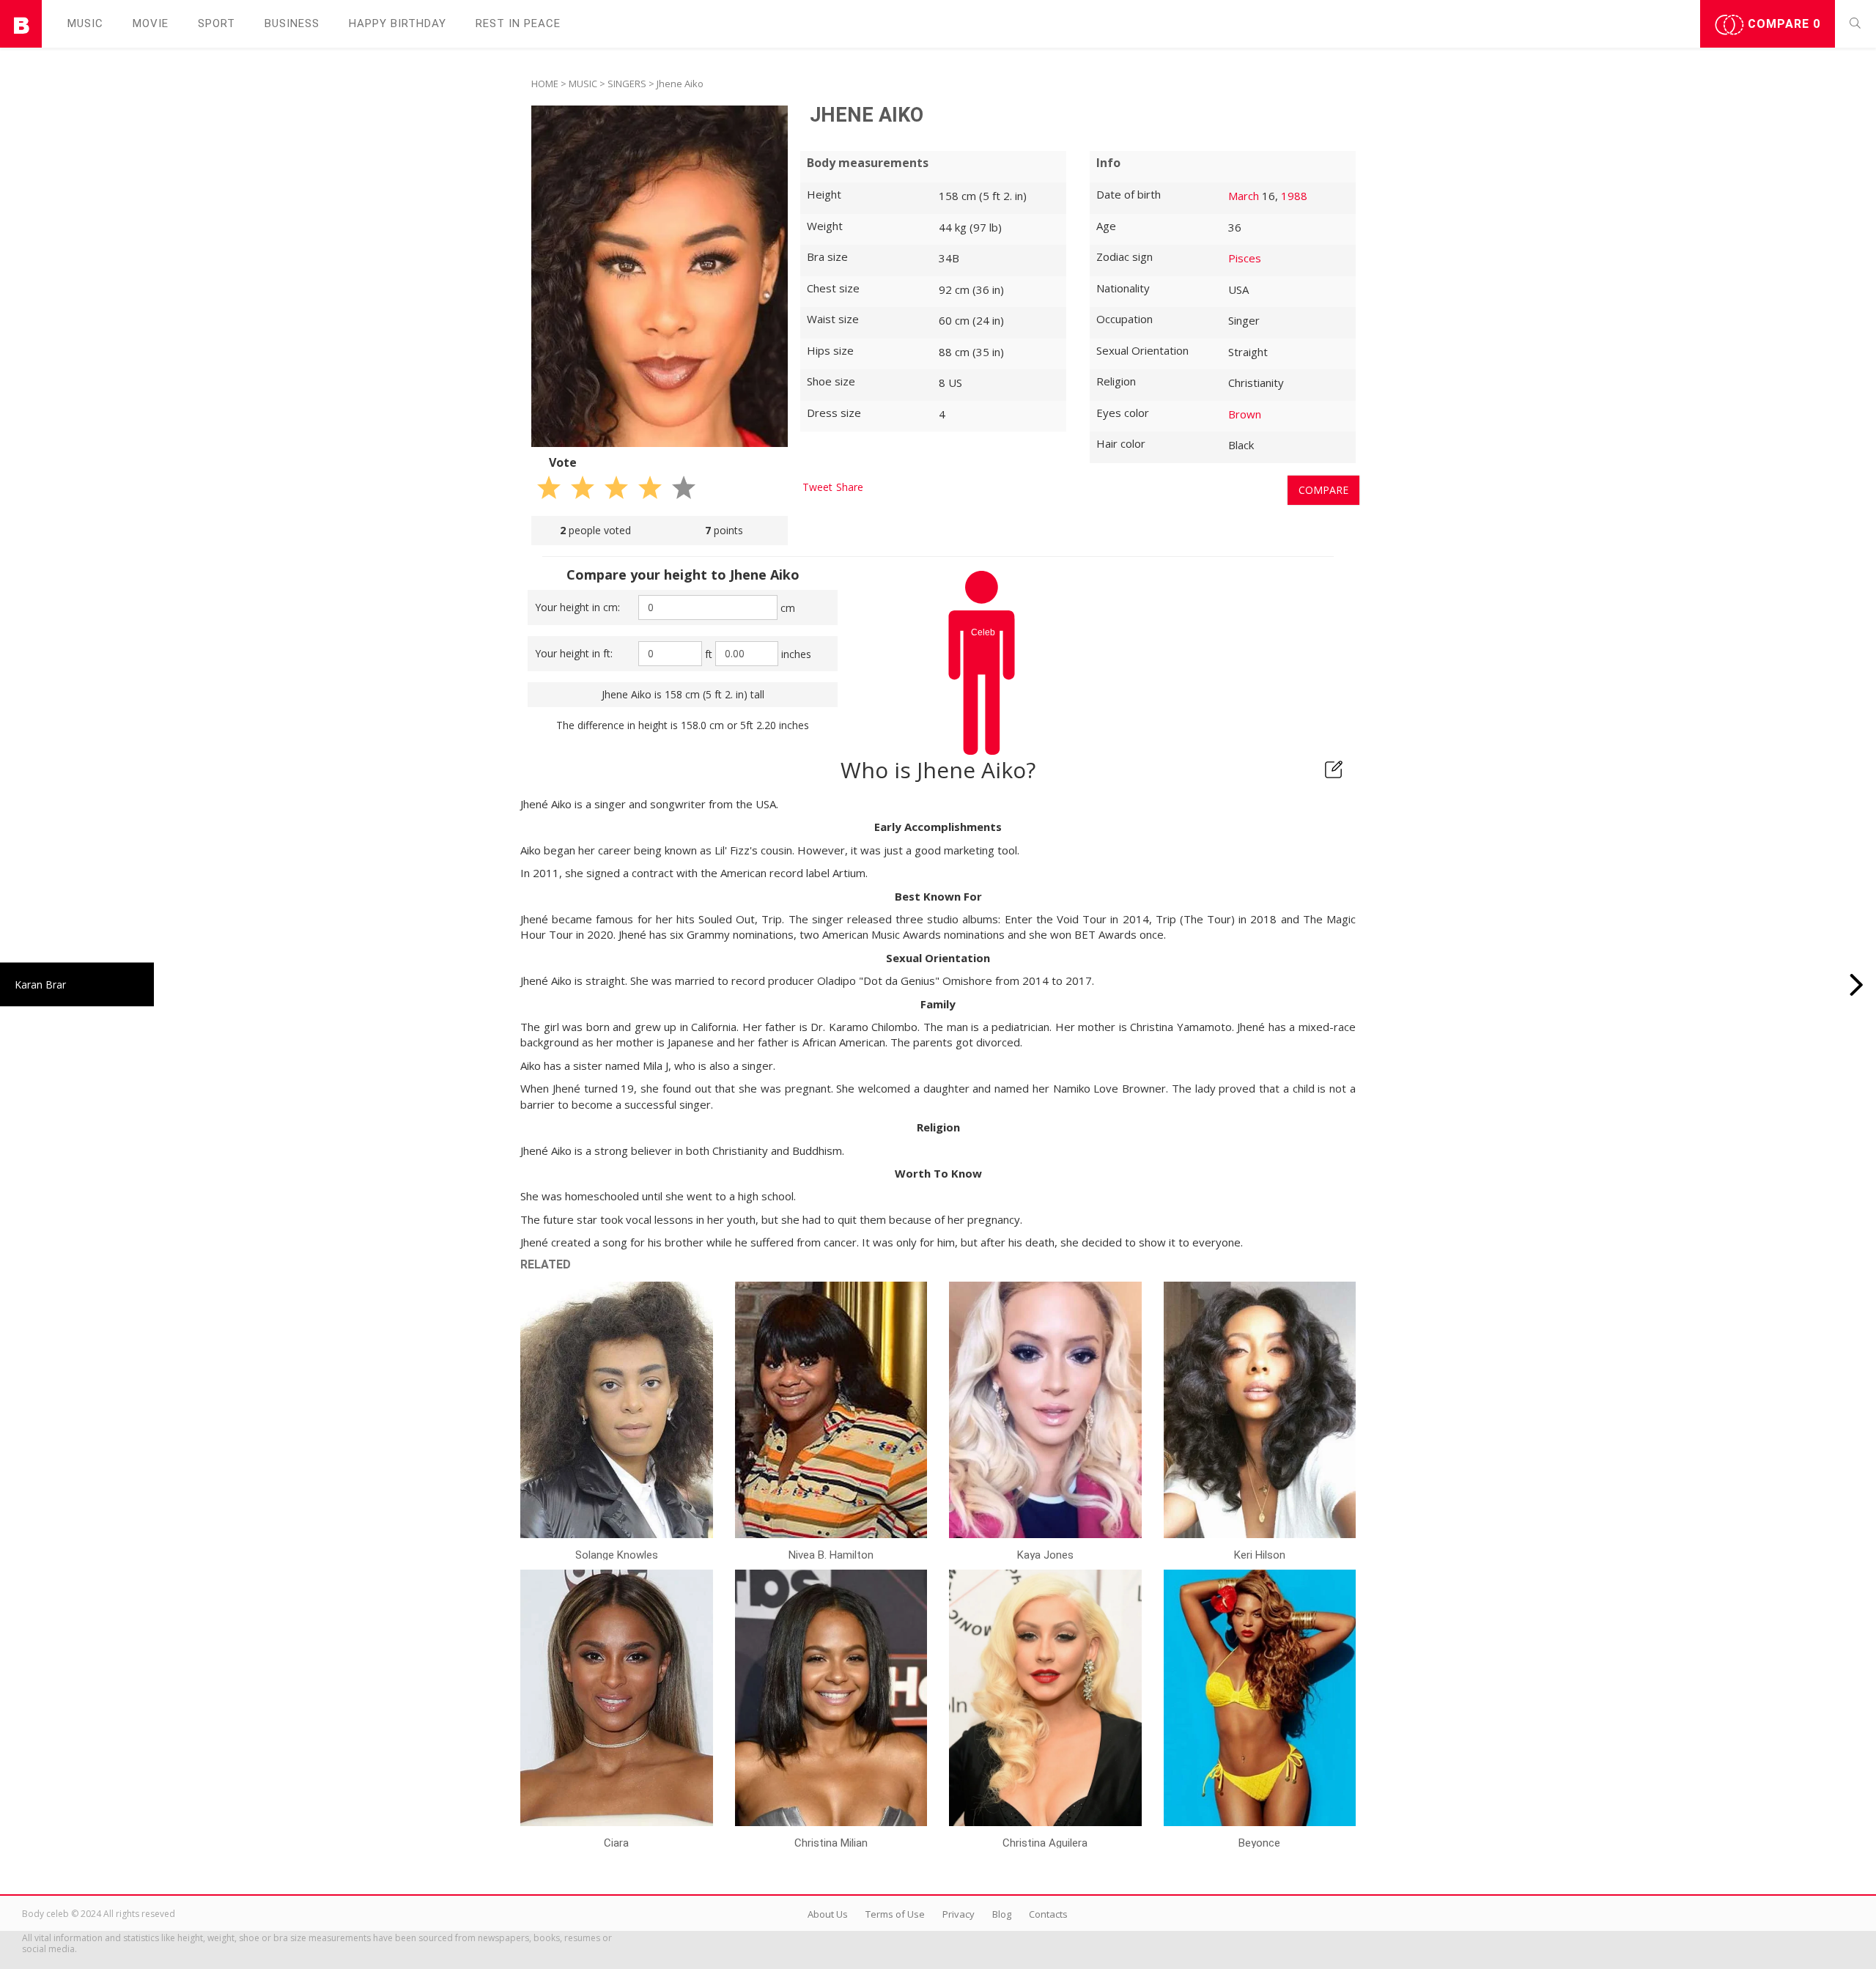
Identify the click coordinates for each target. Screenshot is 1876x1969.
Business (292, 23)
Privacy (959, 1914)
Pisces (1245, 258)
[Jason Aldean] (1857, 984)
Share (850, 487)
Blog (1002, 1914)
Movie (151, 23)
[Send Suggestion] (1334, 769)
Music (85, 23)
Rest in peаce (518, 23)
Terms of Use (895, 1914)
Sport (217, 23)
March (1244, 196)
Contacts (1048, 1914)
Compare (1782, 24)
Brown (1245, 414)
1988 (1294, 196)
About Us (828, 1914)
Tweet (817, 487)
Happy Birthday (398, 23)
